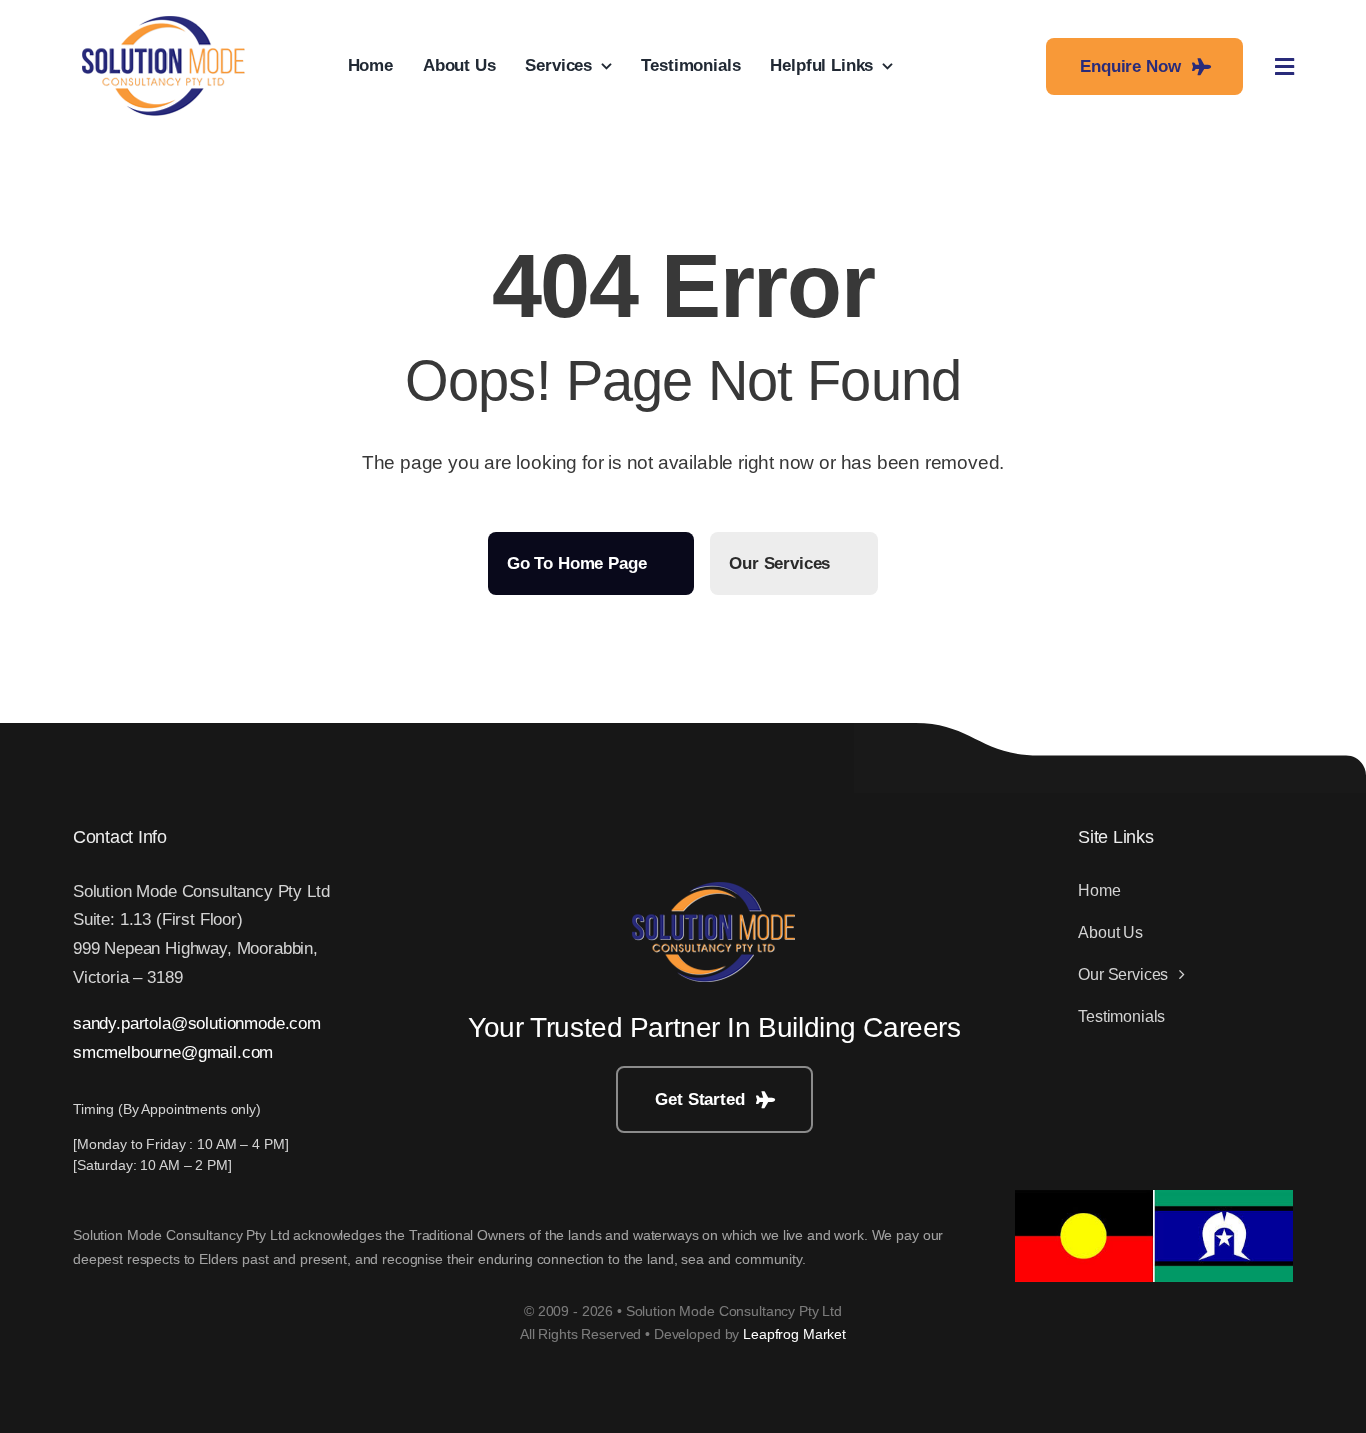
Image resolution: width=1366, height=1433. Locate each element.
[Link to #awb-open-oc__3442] (1284, 67)
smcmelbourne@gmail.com (173, 1052)
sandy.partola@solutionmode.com (197, 1023)
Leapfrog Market (794, 1334)
